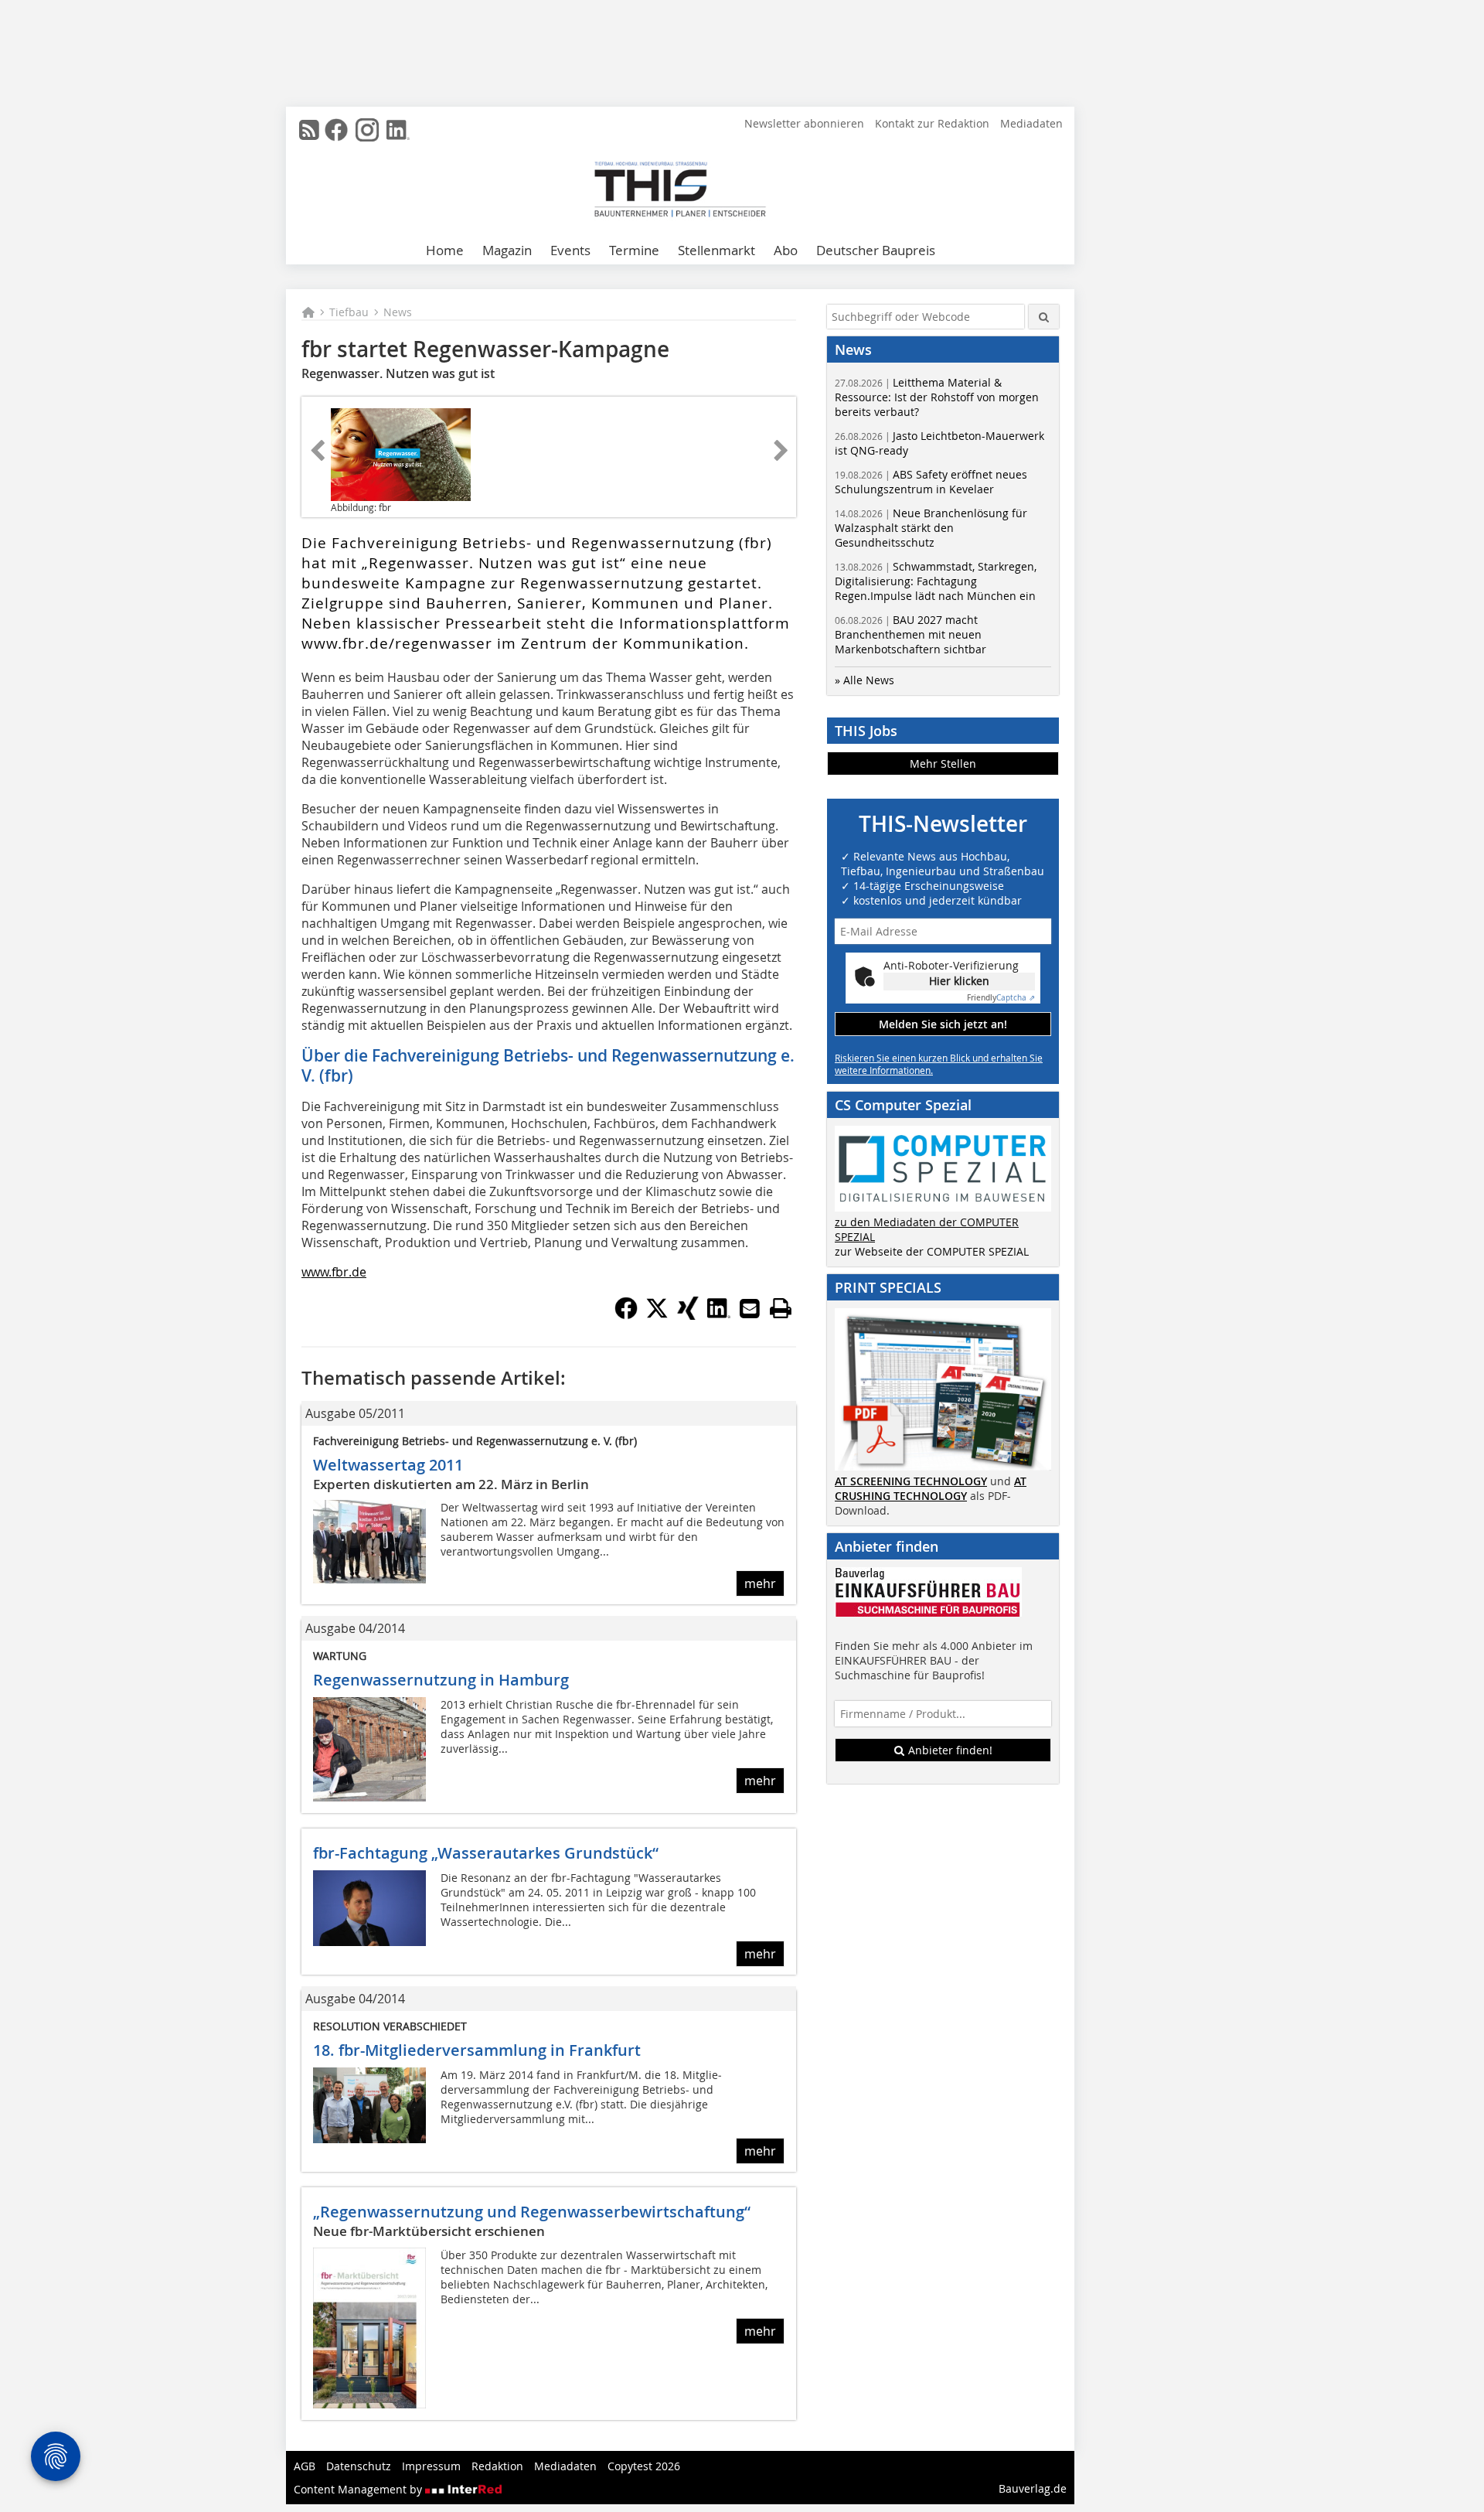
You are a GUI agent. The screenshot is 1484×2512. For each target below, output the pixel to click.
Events (570, 250)
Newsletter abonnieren (804, 123)
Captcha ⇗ (1001, 998)
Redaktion (497, 2466)
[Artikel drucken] (781, 1308)
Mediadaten (1031, 123)
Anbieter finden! (949, 1750)
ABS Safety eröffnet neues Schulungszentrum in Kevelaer (931, 482)
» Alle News (865, 680)
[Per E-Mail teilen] (750, 1308)
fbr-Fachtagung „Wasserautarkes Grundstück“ (486, 1853)
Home (445, 250)
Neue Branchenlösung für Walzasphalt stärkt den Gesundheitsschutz (931, 528)
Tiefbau (349, 312)
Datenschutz (359, 2466)
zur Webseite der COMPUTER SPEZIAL (932, 1251)
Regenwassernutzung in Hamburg (441, 1680)
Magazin (507, 250)
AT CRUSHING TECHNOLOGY (931, 1488)
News (398, 312)
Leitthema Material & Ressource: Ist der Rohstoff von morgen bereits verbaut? (937, 397)
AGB (305, 2466)
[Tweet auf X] (657, 1315)
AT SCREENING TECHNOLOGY (911, 1481)
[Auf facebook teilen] (626, 1315)
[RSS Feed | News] (309, 130)
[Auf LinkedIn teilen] (719, 1315)
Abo (786, 250)
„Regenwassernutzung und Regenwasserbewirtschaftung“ (532, 2212)
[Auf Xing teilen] (688, 1315)
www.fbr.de (334, 1272)
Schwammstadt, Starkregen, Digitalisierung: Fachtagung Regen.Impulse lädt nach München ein (936, 581)
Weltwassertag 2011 (388, 1465)
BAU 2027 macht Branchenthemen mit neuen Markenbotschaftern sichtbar (910, 634)
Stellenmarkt (716, 250)
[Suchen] (1044, 317)
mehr (760, 1583)
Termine (634, 250)
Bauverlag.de (1033, 2488)
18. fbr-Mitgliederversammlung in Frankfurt (477, 2050)
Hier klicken (959, 981)
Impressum (431, 2466)
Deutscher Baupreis (876, 250)
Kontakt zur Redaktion (932, 123)
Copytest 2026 (644, 2466)
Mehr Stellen (943, 763)
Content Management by (359, 2489)
